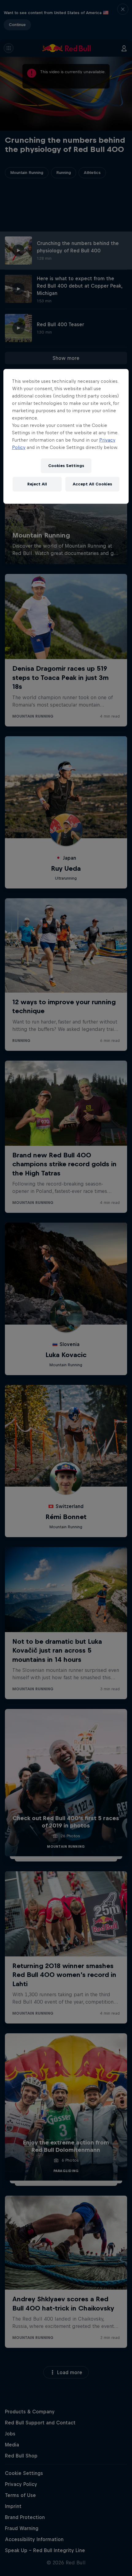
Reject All (37, 484)
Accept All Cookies (92, 484)
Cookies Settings (66, 466)
